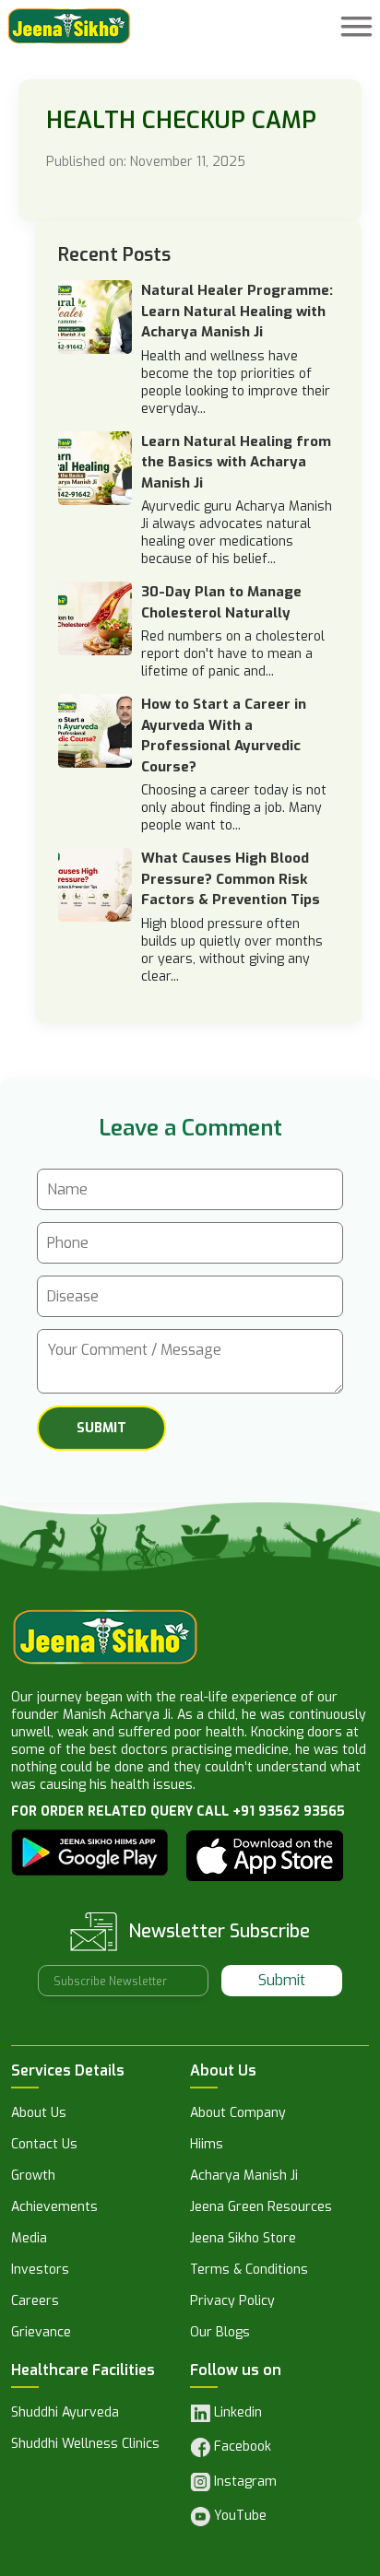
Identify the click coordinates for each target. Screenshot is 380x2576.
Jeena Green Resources (261, 2208)
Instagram (243, 2482)
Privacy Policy (232, 2302)
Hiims (207, 2146)
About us (39, 2114)
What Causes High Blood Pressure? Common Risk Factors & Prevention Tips (231, 879)
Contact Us (44, 2146)
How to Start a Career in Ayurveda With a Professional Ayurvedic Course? (224, 735)
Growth (33, 2177)
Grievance (41, 2334)
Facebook (241, 2447)
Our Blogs (220, 2334)
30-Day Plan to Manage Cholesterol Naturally (221, 602)
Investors (40, 2271)
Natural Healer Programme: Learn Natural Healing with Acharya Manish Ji (237, 311)
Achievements (54, 2208)
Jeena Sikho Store (243, 2240)
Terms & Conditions (249, 2271)
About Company (238, 2114)
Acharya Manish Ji (244, 2177)
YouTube (238, 2516)
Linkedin (236, 2413)
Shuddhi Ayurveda (65, 2414)
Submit (282, 1980)
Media (29, 2240)
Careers (35, 2302)
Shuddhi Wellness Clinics (85, 2445)
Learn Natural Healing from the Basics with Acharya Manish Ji (236, 462)
